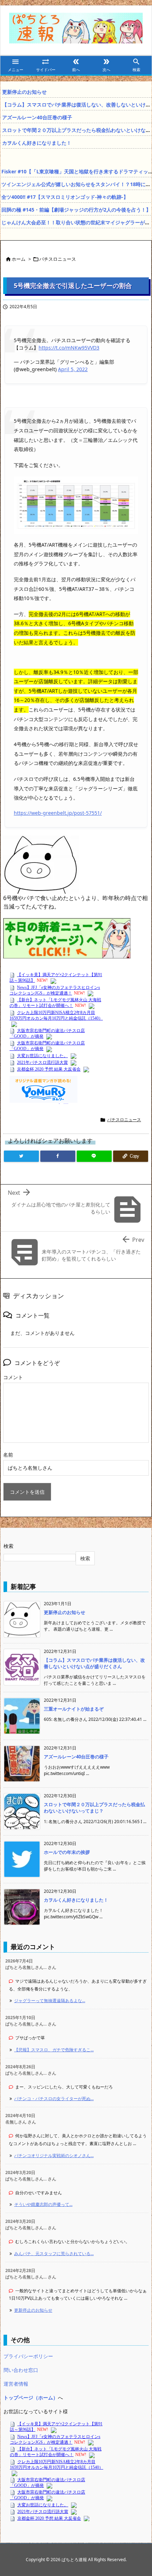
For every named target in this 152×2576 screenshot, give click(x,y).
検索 (8, 1546)
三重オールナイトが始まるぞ (74, 1709)
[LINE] (94, 1156)
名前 (8, 1455)
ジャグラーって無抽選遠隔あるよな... (50, 2001)
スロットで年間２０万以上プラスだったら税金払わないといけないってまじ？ (94, 1808)
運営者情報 (16, 2384)
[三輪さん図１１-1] (76, 504)
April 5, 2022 (73, 369)
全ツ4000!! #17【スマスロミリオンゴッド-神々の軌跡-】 (65, 197)
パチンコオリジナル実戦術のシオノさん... (54, 2156)
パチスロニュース (58, 259)
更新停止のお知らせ (24, 92)
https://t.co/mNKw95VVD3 (69, 348)
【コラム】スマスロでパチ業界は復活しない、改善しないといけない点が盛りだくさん (94, 1663)
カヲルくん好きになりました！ (37, 143)
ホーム (19, 259)
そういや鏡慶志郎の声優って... (43, 2204)
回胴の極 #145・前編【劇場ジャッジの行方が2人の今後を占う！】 (76, 210)
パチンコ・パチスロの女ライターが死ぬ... (54, 2099)
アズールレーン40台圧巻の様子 (37, 117)
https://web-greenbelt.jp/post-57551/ (58, 813)
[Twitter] (21, 1156)
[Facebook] (58, 1156)
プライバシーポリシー (28, 2356)
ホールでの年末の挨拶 (67, 1852)
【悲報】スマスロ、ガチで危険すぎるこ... (54, 2050)
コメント (13, 1377)
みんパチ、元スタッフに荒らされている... (54, 2254)
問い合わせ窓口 (21, 2370)
